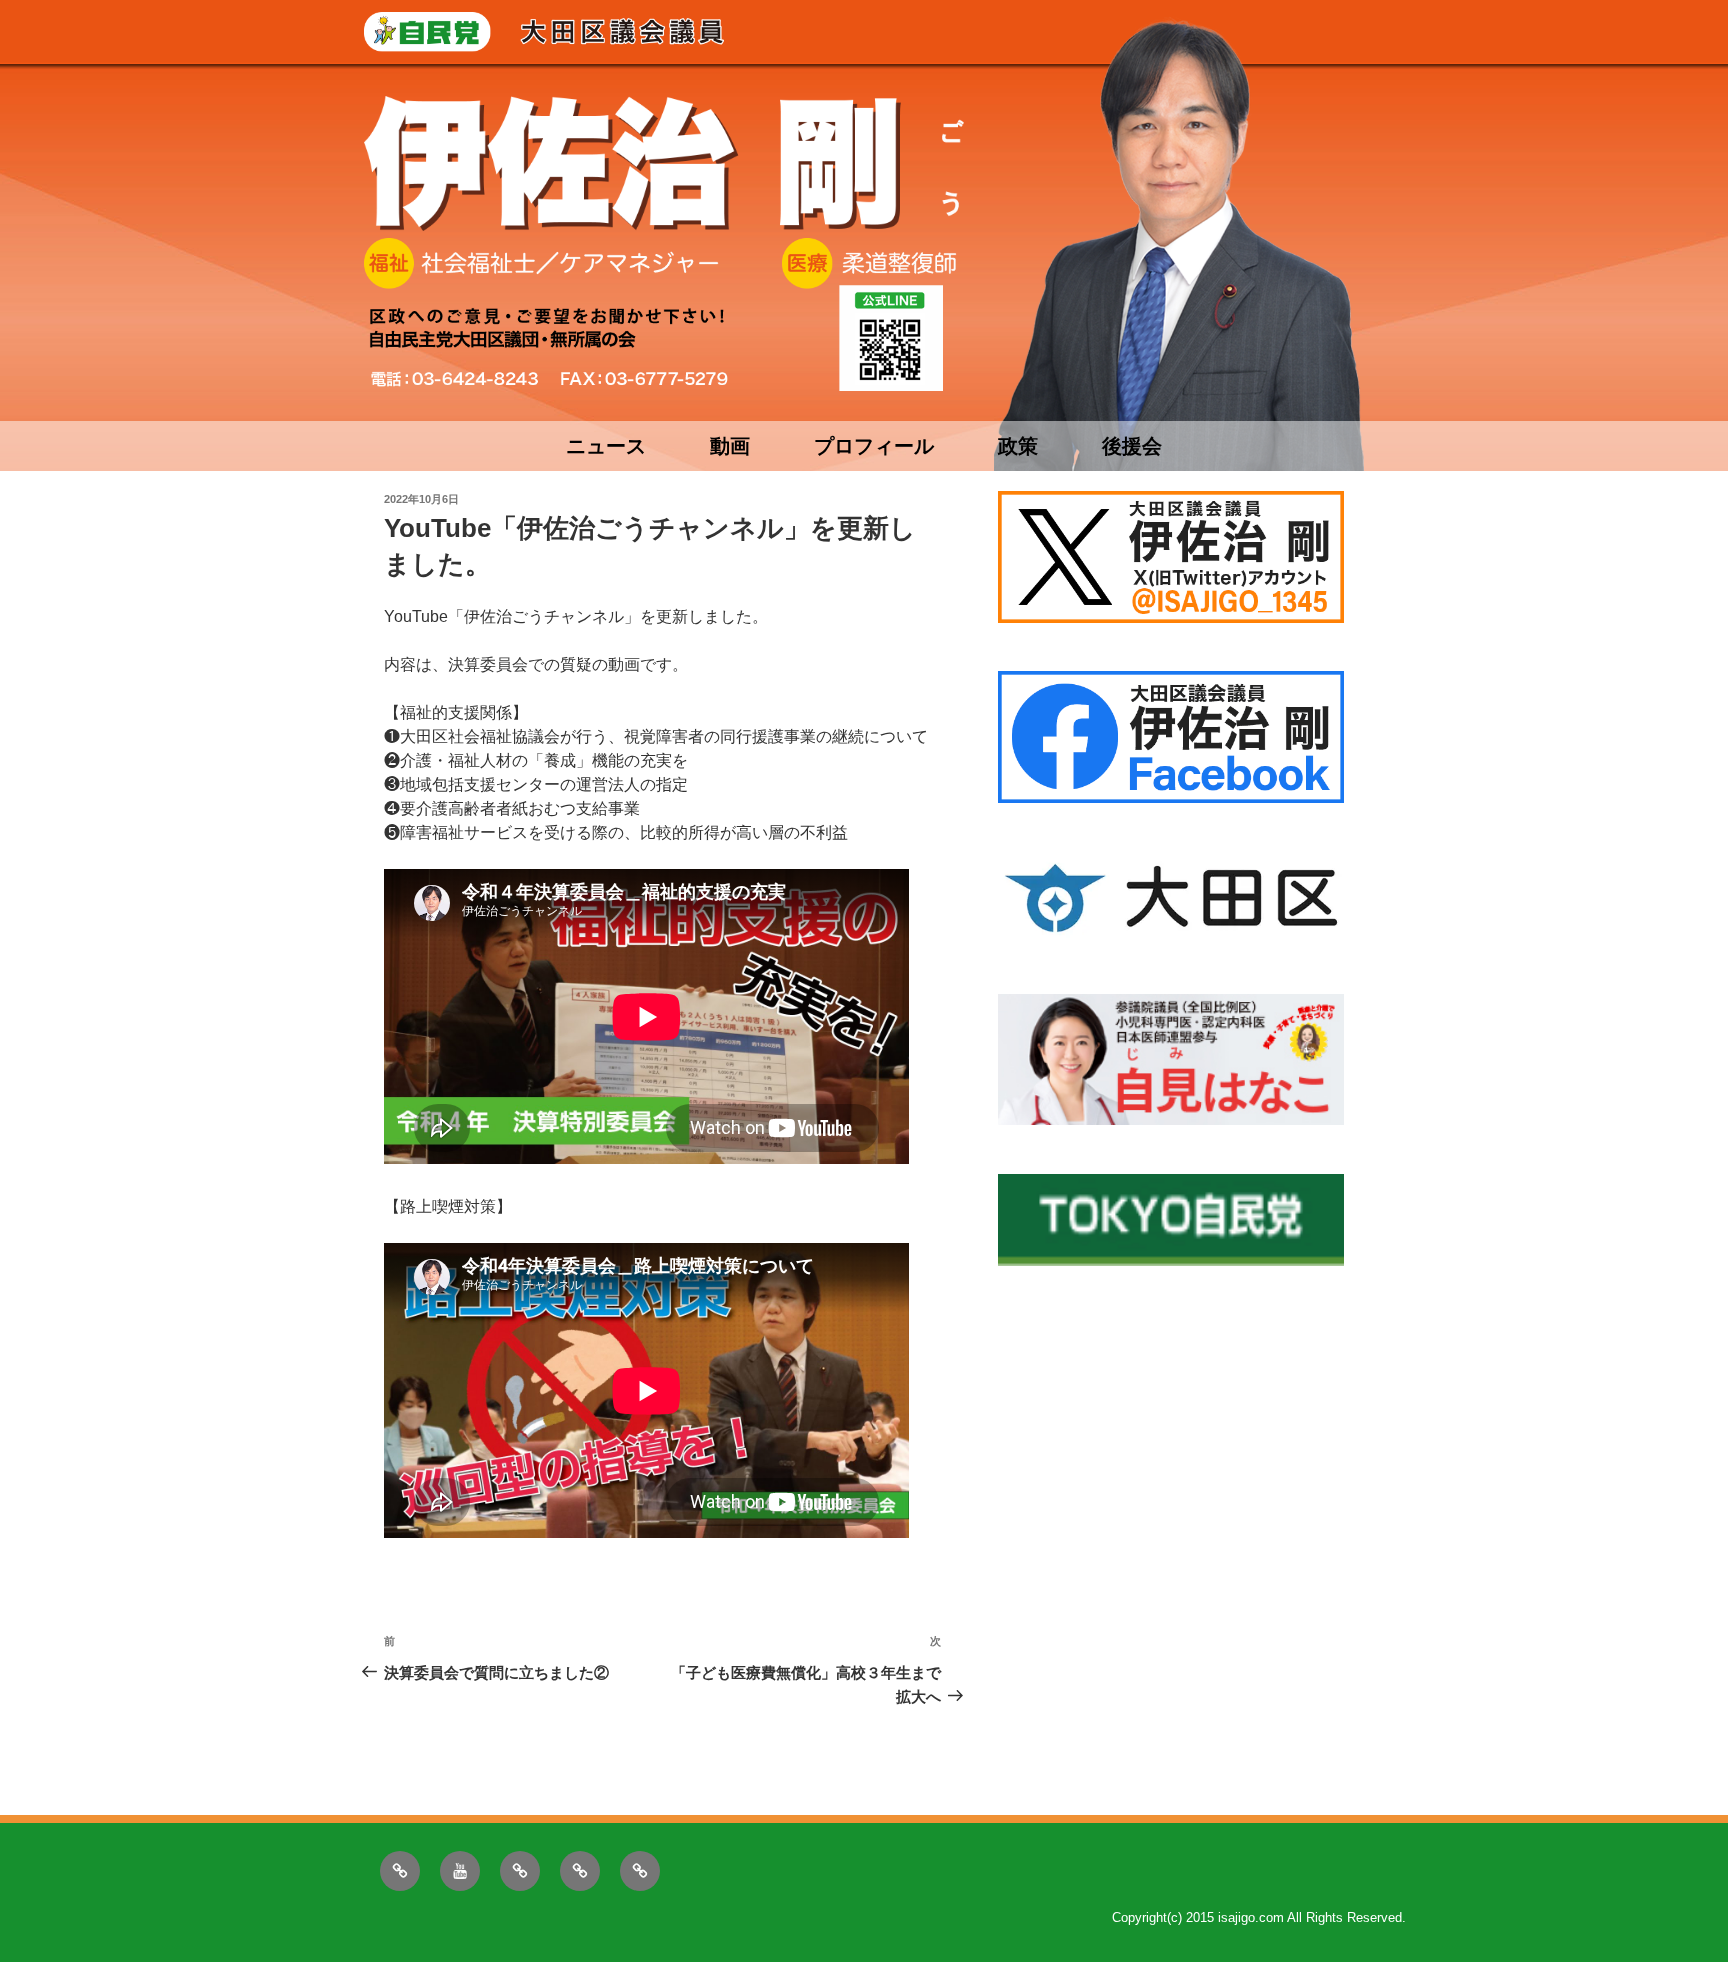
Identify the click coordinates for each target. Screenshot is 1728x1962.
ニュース (606, 446)
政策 (1018, 446)
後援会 (1132, 446)
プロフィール (874, 446)
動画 (730, 446)
